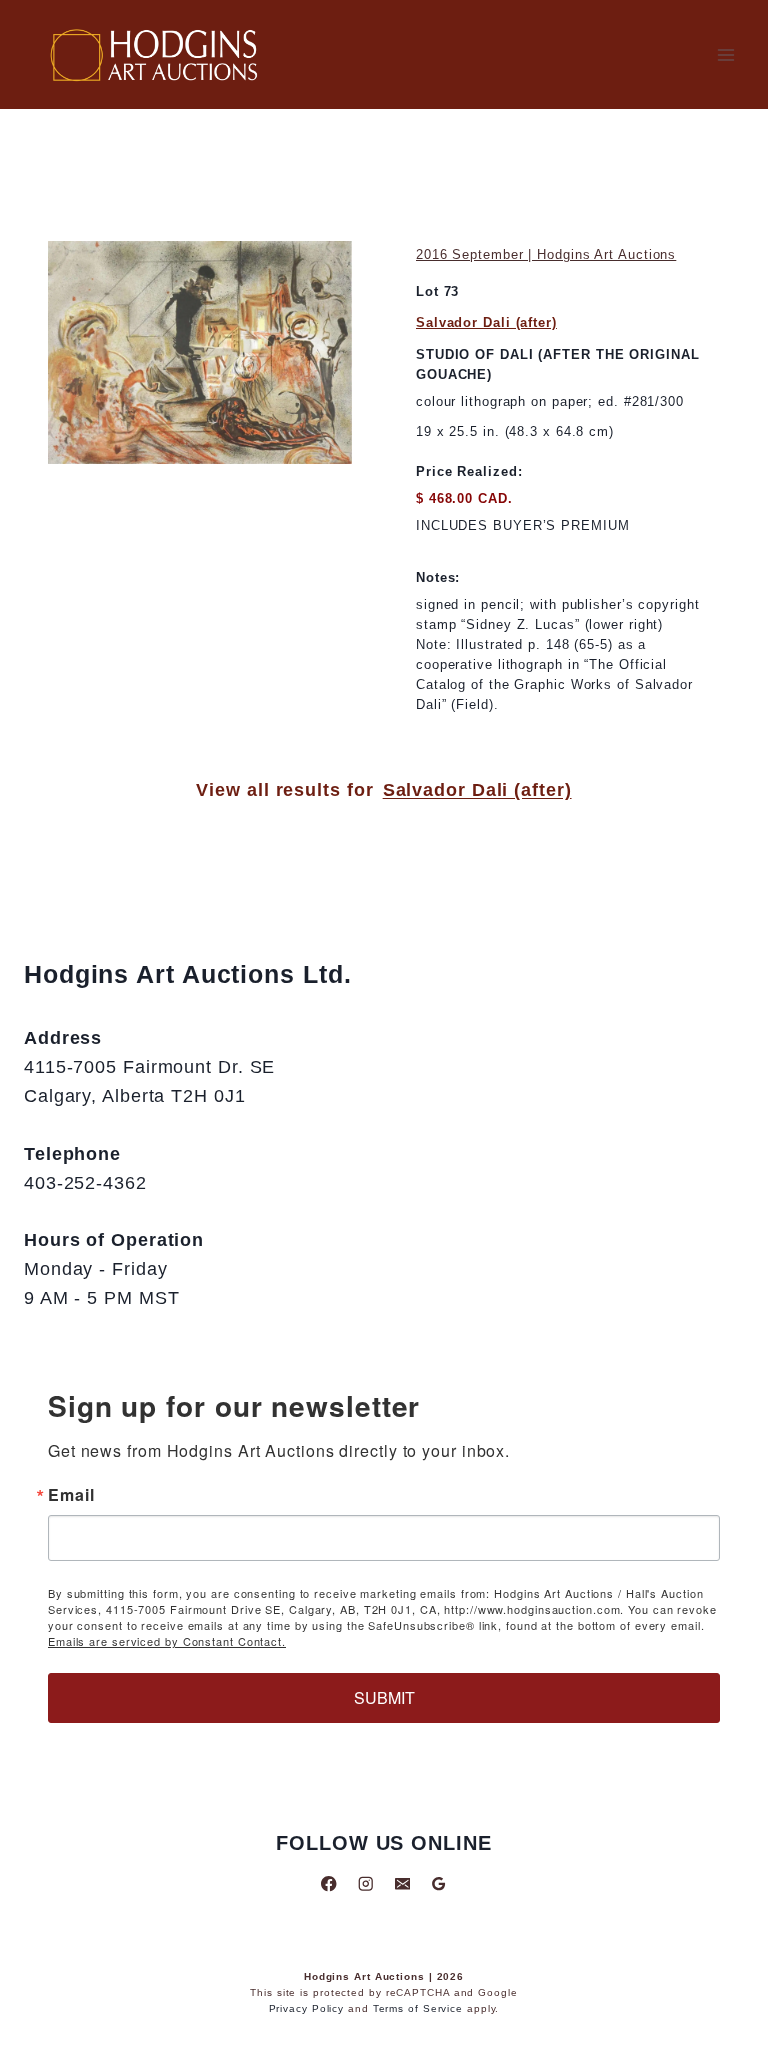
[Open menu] (725, 54)
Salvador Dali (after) (486, 322)
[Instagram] (365, 1883)
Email (71, 1495)
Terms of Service (418, 2008)
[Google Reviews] (438, 1883)
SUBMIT (384, 1697)
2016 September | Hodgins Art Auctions (546, 254)
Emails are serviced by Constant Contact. (167, 1641)
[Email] (402, 1883)
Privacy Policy (307, 2008)
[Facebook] (329, 1883)
